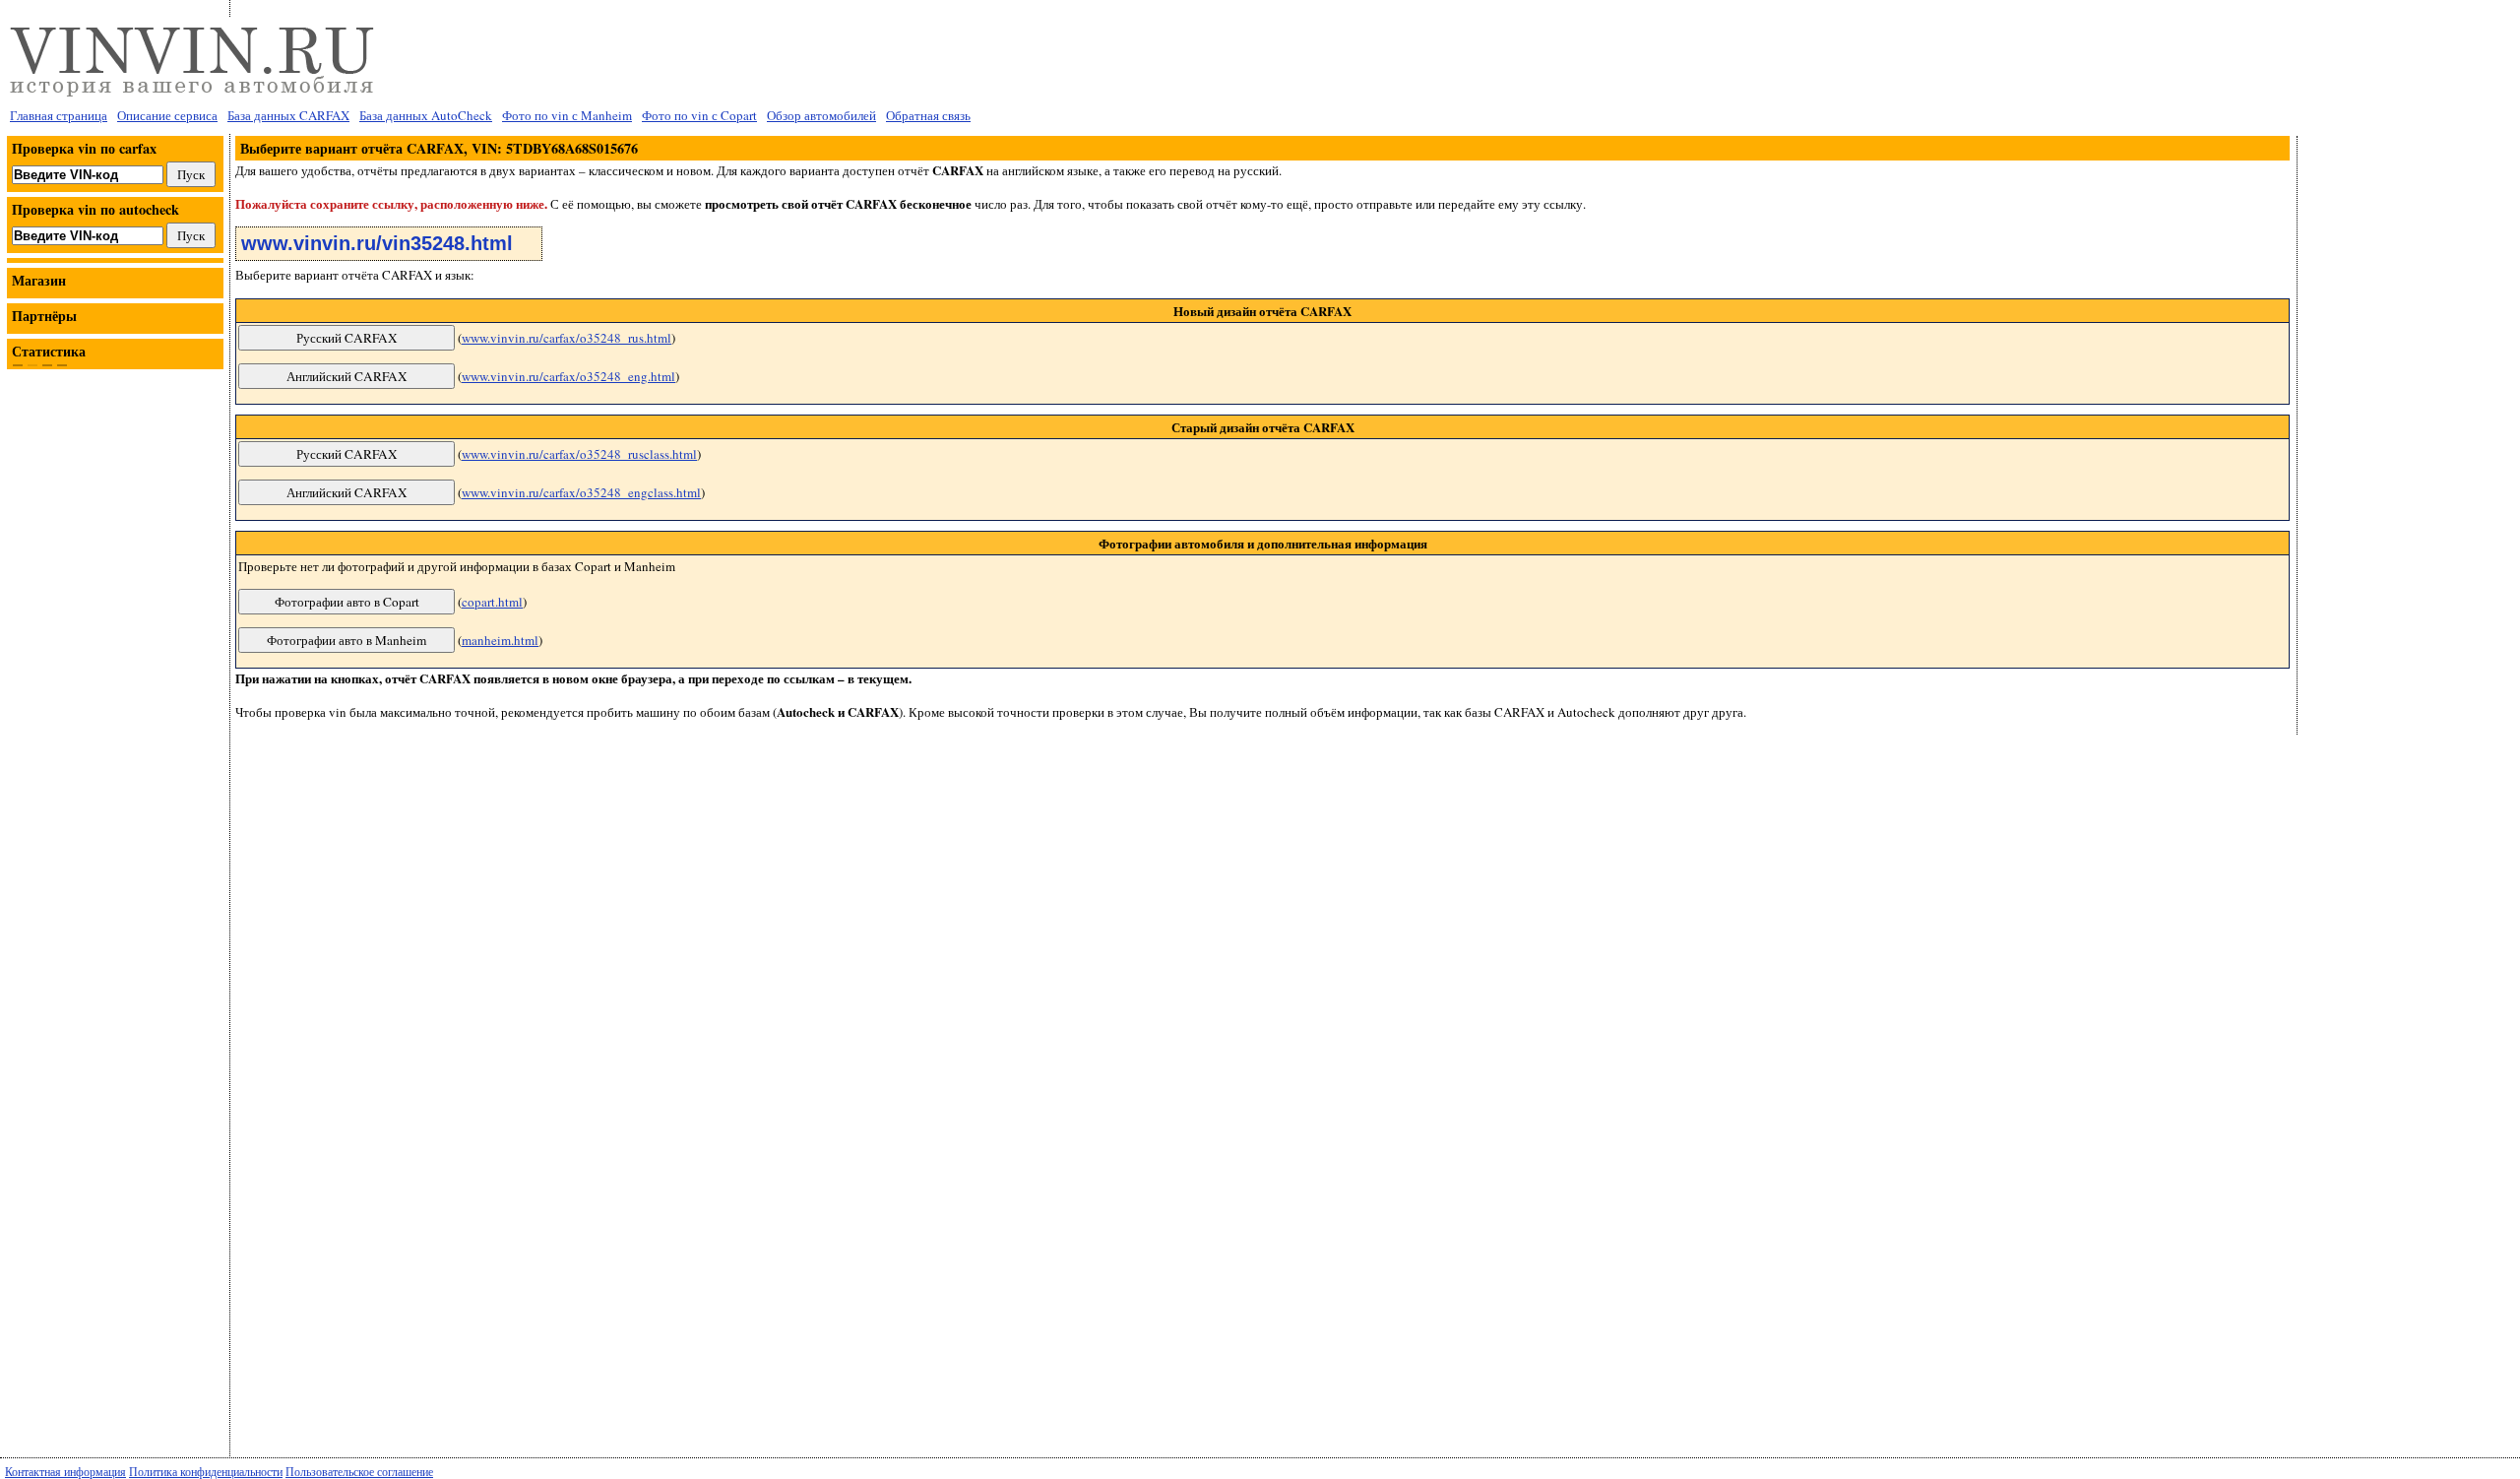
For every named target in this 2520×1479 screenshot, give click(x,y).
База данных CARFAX (288, 115)
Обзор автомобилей (821, 115)
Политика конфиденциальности (206, 1471)
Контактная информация (65, 1471)
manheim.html (500, 640)
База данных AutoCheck (426, 115)
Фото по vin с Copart (699, 115)
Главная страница (59, 115)
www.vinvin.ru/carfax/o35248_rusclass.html (579, 454)
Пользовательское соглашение (359, 1471)
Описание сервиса (167, 115)
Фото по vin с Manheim (567, 115)
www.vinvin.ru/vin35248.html (377, 243)
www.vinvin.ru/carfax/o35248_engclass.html (581, 492)
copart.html (492, 602)
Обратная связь (928, 115)
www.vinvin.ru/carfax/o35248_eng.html (568, 376)
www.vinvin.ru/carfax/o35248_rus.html (567, 338)
